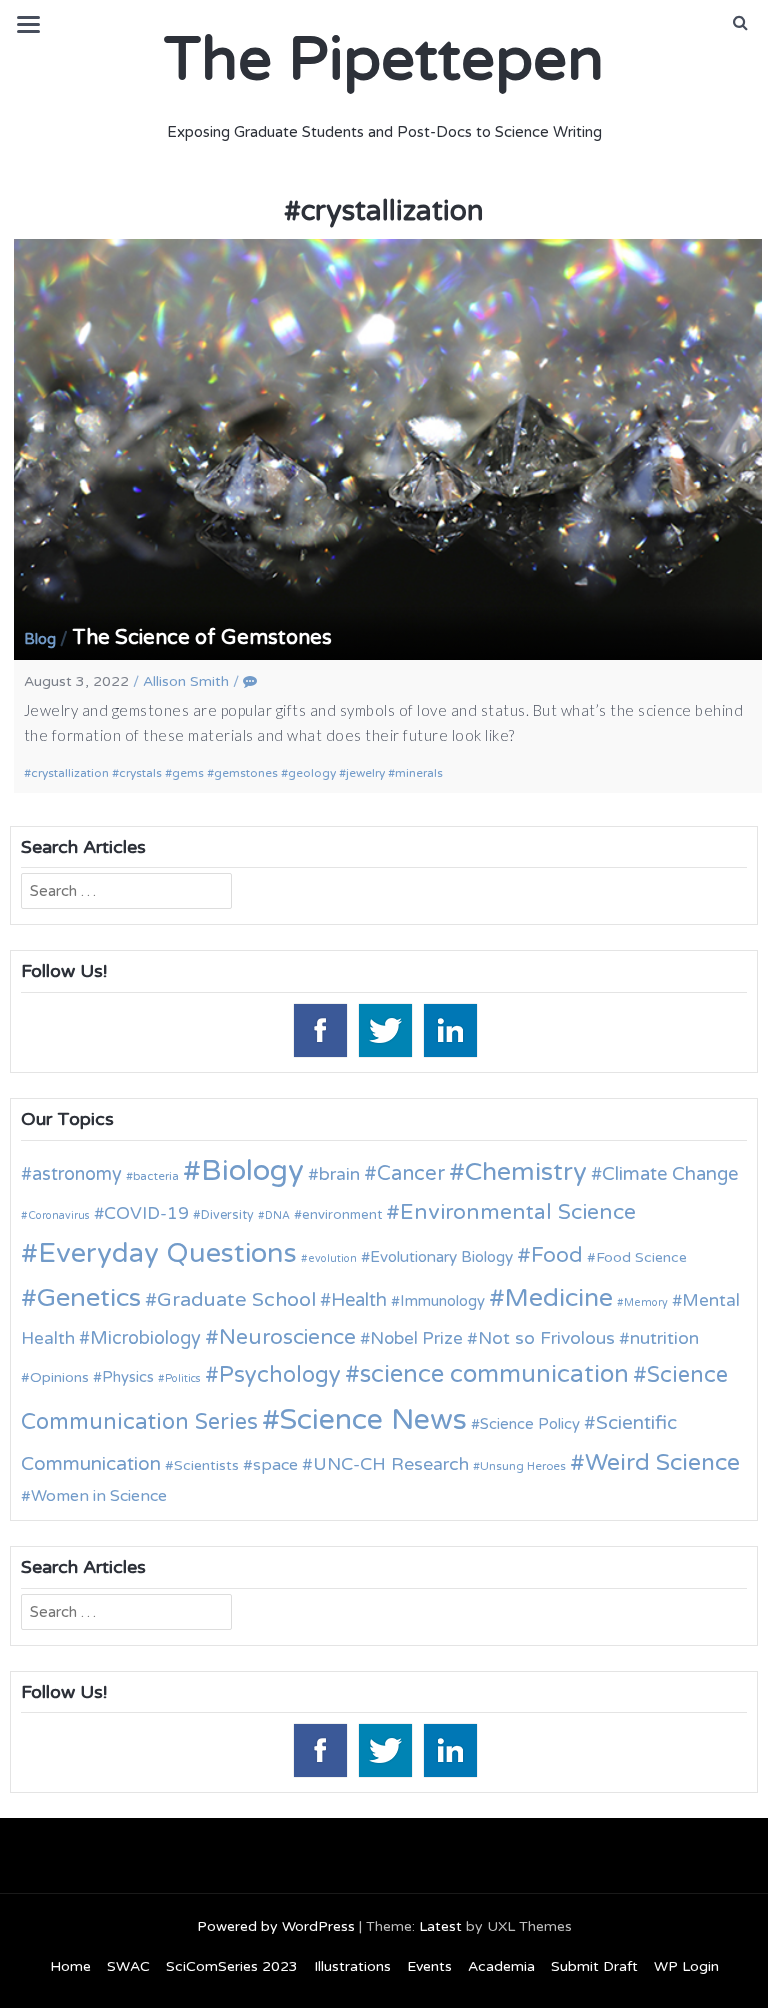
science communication (494, 1374)
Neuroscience (287, 1337)
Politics (183, 1378)
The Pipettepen (384, 60)
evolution (332, 1258)
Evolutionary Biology (441, 1257)
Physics (128, 1377)
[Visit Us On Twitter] (384, 1029)
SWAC (128, 1966)
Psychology (280, 1375)
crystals (140, 773)
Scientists (206, 1465)
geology (312, 773)
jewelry (365, 773)
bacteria (156, 1176)
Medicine (559, 1298)
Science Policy (530, 1424)
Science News (373, 1419)
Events (429, 1966)
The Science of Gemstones (202, 638)
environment (342, 1215)
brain (339, 1174)
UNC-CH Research (391, 1464)
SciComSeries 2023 (232, 1966)
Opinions (59, 1377)
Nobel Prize (416, 1338)
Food (557, 1255)
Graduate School (236, 1300)
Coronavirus (59, 1215)
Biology (252, 1170)
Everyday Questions (167, 1253)
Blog (40, 639)
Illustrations (352, 1966)
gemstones (246, 773)
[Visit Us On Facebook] (319, 1029)
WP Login (686, 1966)
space (275, 1465)
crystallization (70, 773)
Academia (501, 1966)
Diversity (227, 1215)
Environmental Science (518, 1212)
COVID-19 (146, 1213)
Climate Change (670, 1174)
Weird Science (662, 1463)
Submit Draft (594, 1966)
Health (359, 1300)
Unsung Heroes (523, 1466)
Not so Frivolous (546, 1338)
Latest (440, 1926)
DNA (277, 1215)
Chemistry (526, 1172)
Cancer (411, 1174)
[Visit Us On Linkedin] (449, 1029)
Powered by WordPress (276, 1926)
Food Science (641, 1257)
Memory (646, 1302)
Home (70, 1966)
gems (188, 773)
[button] (740, 23)
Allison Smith (186, 681)
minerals (419, 773)
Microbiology (145, 1338)
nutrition (664, 1338)
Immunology (442, 1301)
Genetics (89, 1297)
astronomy (77, 1174)
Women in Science (99, 1496)
